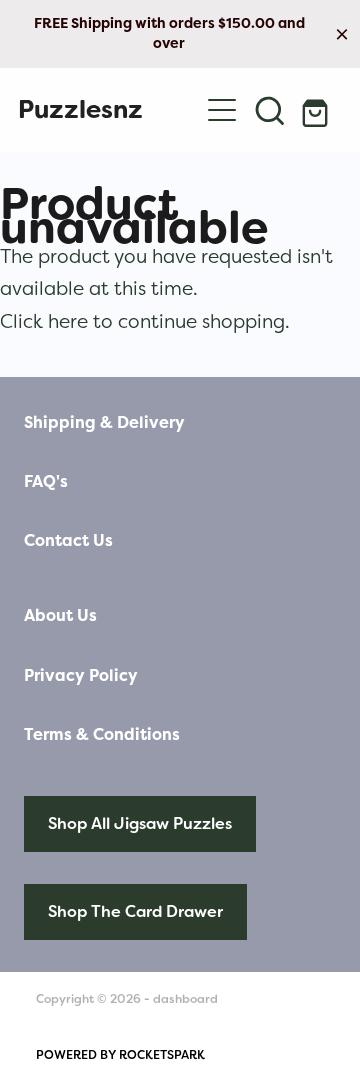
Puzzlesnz (80, 109)
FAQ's (46, 481)
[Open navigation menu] (222, 110)
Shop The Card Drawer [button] (135, 911)
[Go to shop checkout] (318, 110)
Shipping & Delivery (104, 422)
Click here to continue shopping (142, 321)
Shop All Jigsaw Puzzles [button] (140, 823)
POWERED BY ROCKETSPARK (120, 1055)
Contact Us (68, 540)
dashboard (185, 999)
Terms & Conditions (102, 734)
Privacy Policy (81, 675)
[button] (270, 110)
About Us (60, 615)
